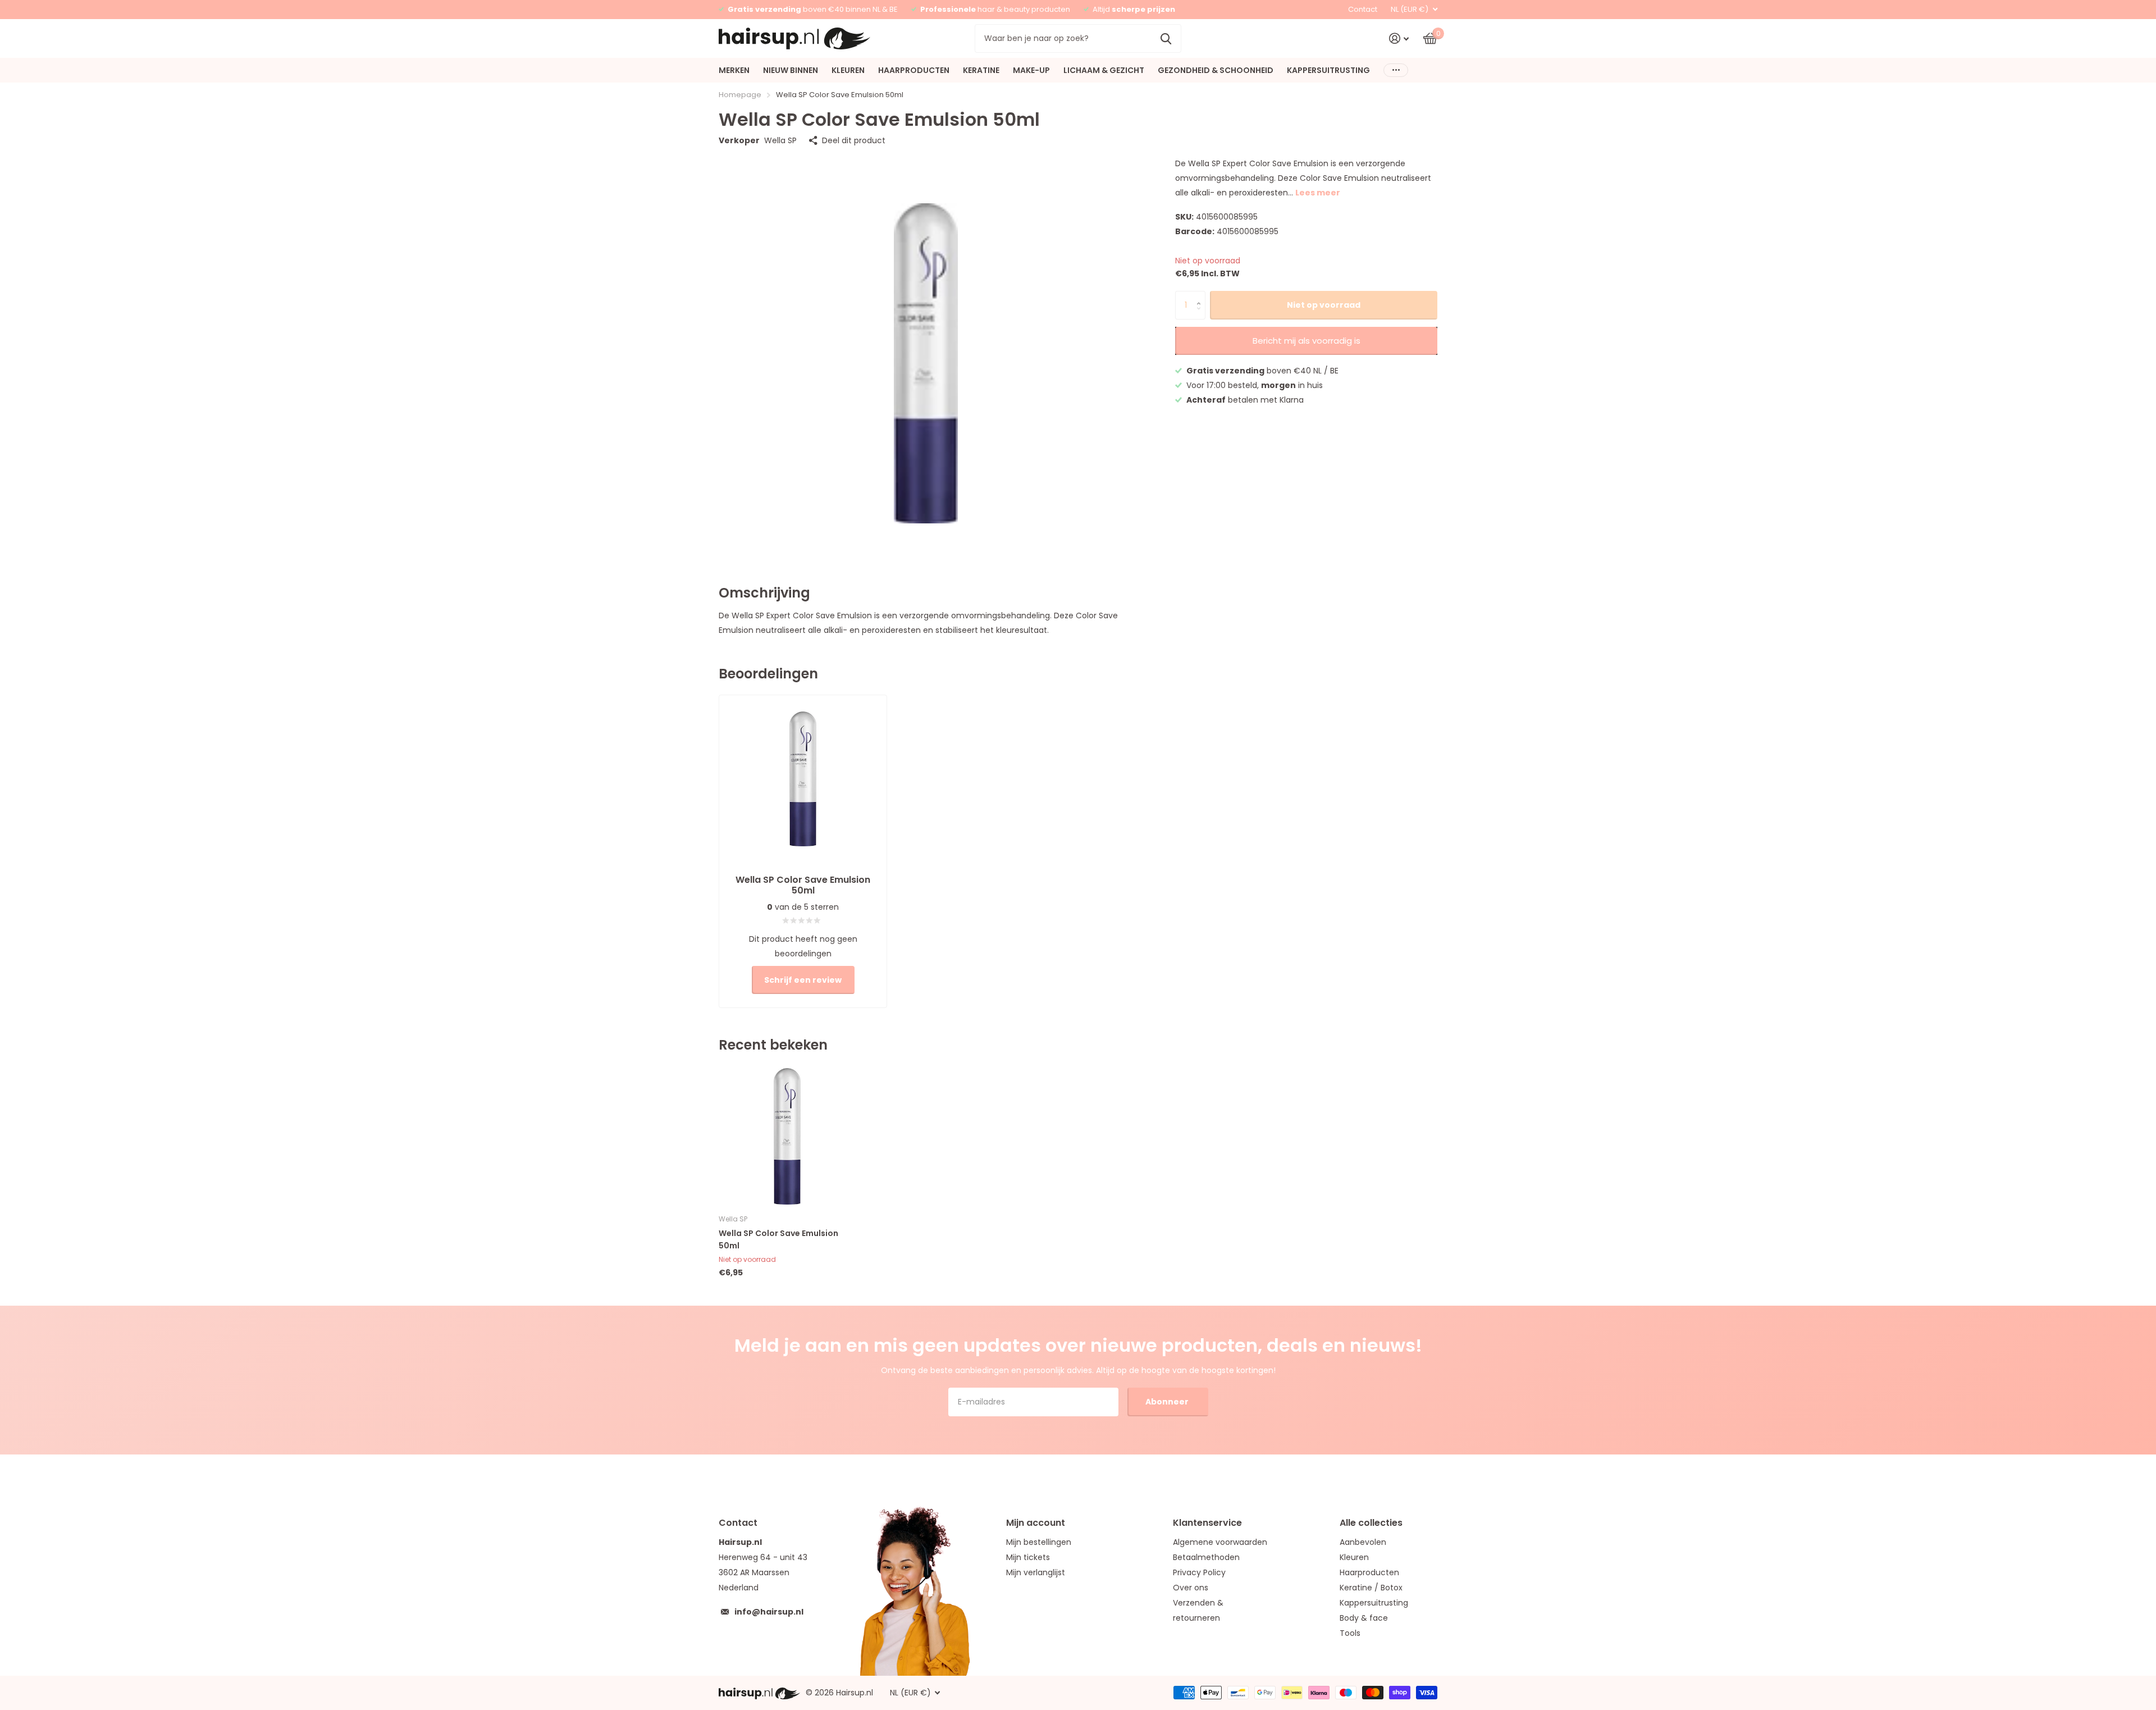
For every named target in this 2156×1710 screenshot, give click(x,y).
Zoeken (1166, 38)
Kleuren (1354, 1557)
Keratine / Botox (1371, 1588)
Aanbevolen (1363, 1542)
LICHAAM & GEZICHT (1104, 70)
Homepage (740, 95)
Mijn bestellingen (1039, 1542)
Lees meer (1318, 193)
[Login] (1399, 38)
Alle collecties (1371, 1523)
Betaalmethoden (1206, 1557)
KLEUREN (848, 70)
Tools (1350, 1633)
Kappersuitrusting (1374, 1603)
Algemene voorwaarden (1220, 1542)
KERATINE (981, 70)
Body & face (1364, 1618)
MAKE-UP (1031, 70)
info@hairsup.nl (769, 1612)
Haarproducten (1369, 1572)
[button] (1201, 295)
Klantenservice (1207, 1523)
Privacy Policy (1199, 1572)
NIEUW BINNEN (791, 70)
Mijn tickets (1028, 1557)
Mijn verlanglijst (1036, 1572)
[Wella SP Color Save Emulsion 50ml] (787, 1136)
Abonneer (1168, 1402)
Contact (1363, 9)
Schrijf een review (803, 980)
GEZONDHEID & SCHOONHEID (1216, 70)
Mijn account (1036, 1523)
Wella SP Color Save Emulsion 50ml (778, 1239)
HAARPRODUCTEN (914, 70)
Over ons (1191, 1588)
